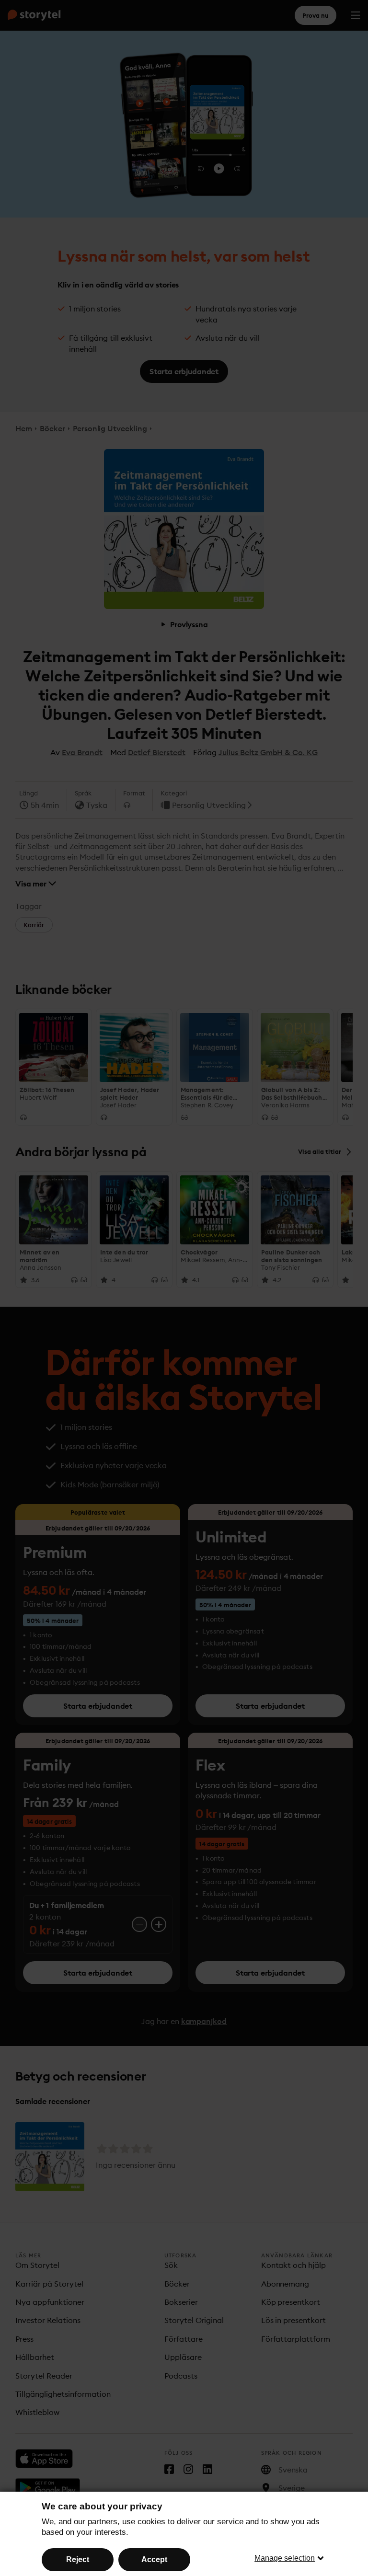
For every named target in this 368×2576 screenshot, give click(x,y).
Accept (154, 2559)
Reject (78, 2559)
